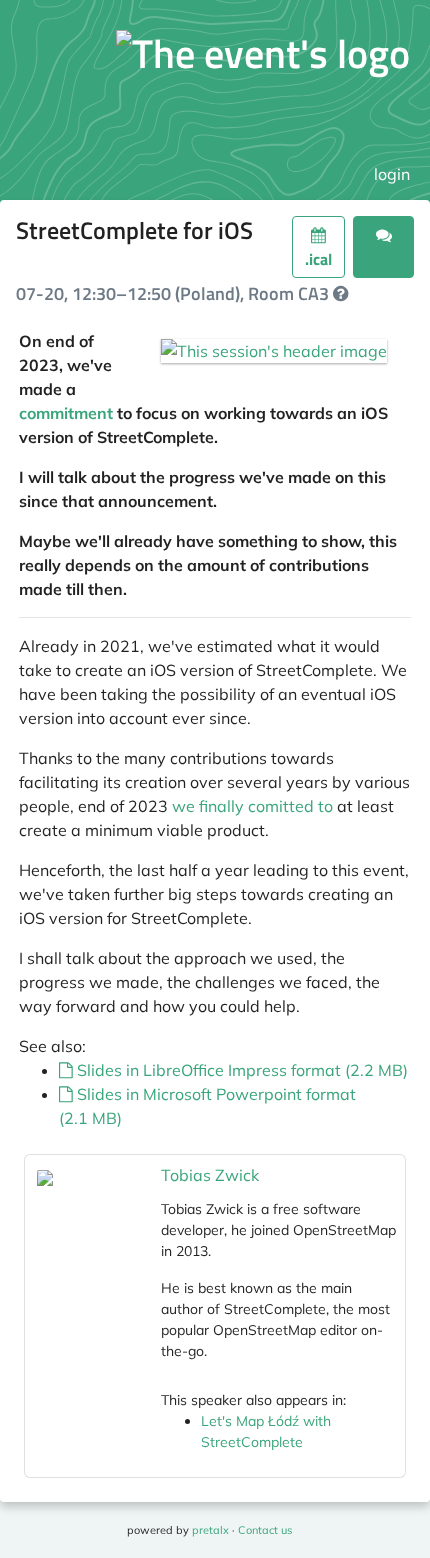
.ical (318, 259)
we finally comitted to (252, 806)
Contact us (265, 1530)
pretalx (210, 1530)
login (392, 174)
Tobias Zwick (210, 1175)
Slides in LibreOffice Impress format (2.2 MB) (240, 1070)
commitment (66, 413)
